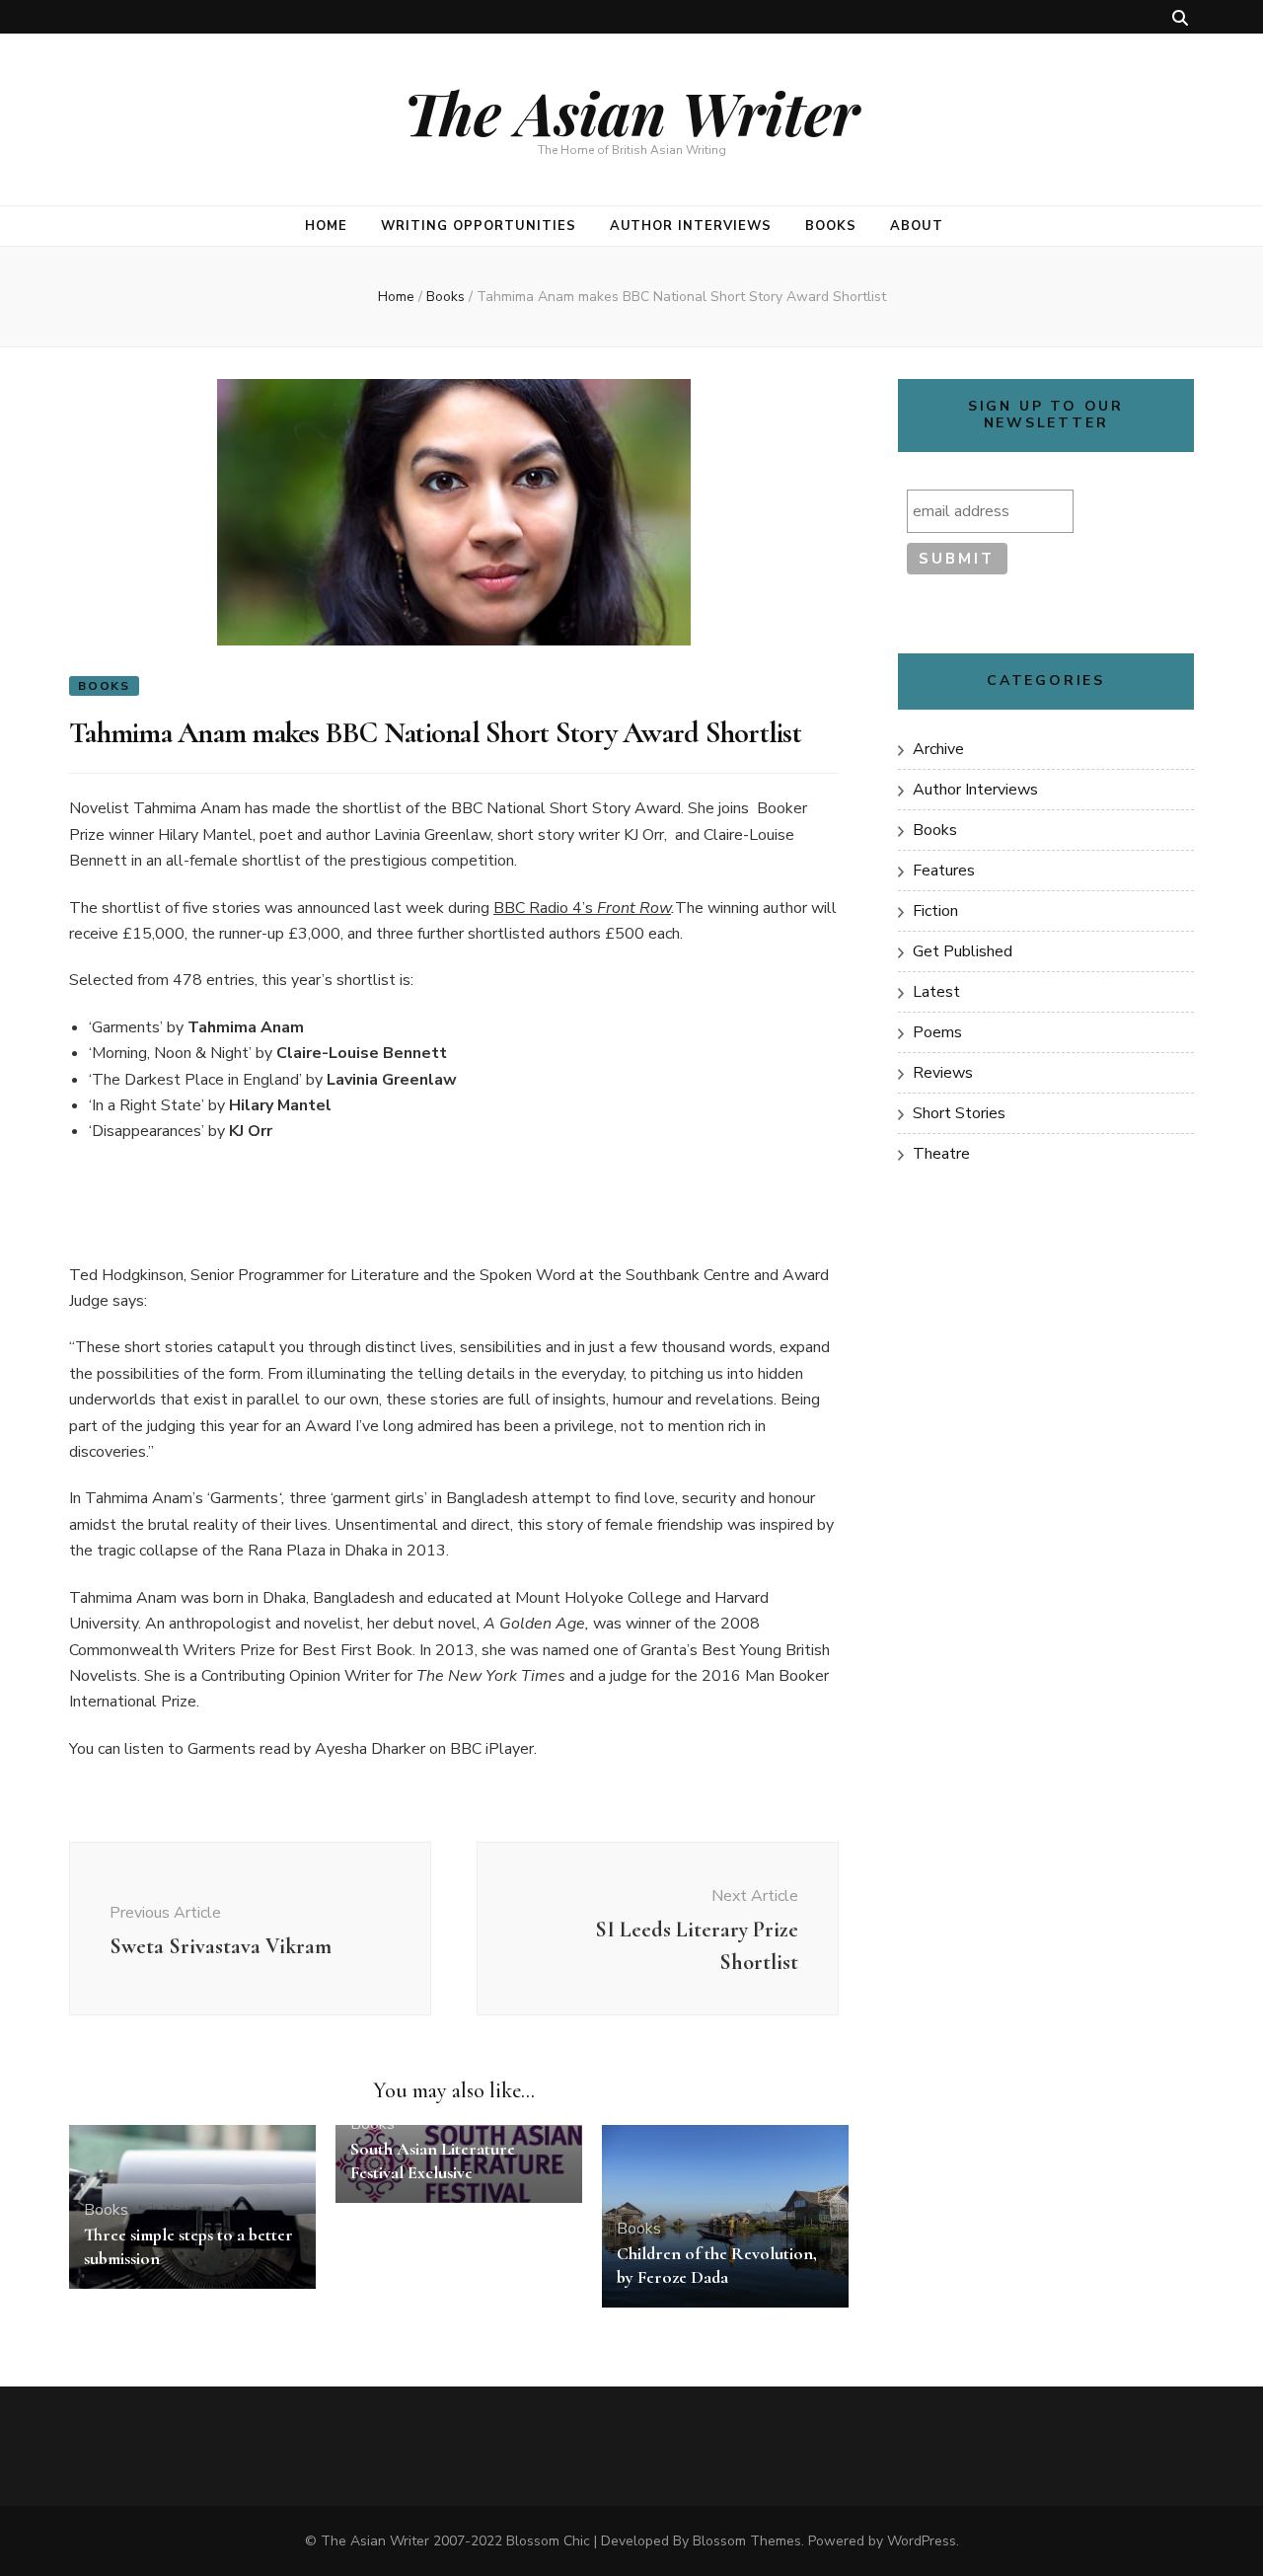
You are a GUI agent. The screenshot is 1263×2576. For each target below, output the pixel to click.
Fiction (935, 911)
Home (326, 226)
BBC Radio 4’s (545, 908)
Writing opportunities (478, 226)
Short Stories (959, 1113)
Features (944, 871)
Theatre (941, 1154)
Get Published (963, 951)
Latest (936, 992)
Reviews (943, 1073)
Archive (938, 749)
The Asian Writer (631, 112)
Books (831, 226)
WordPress (922, 2541)
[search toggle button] (1180, 18)
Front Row (634, 908)
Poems (937, 1032)
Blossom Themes (747, 2541)
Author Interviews (691, 226)
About (917, 226)
